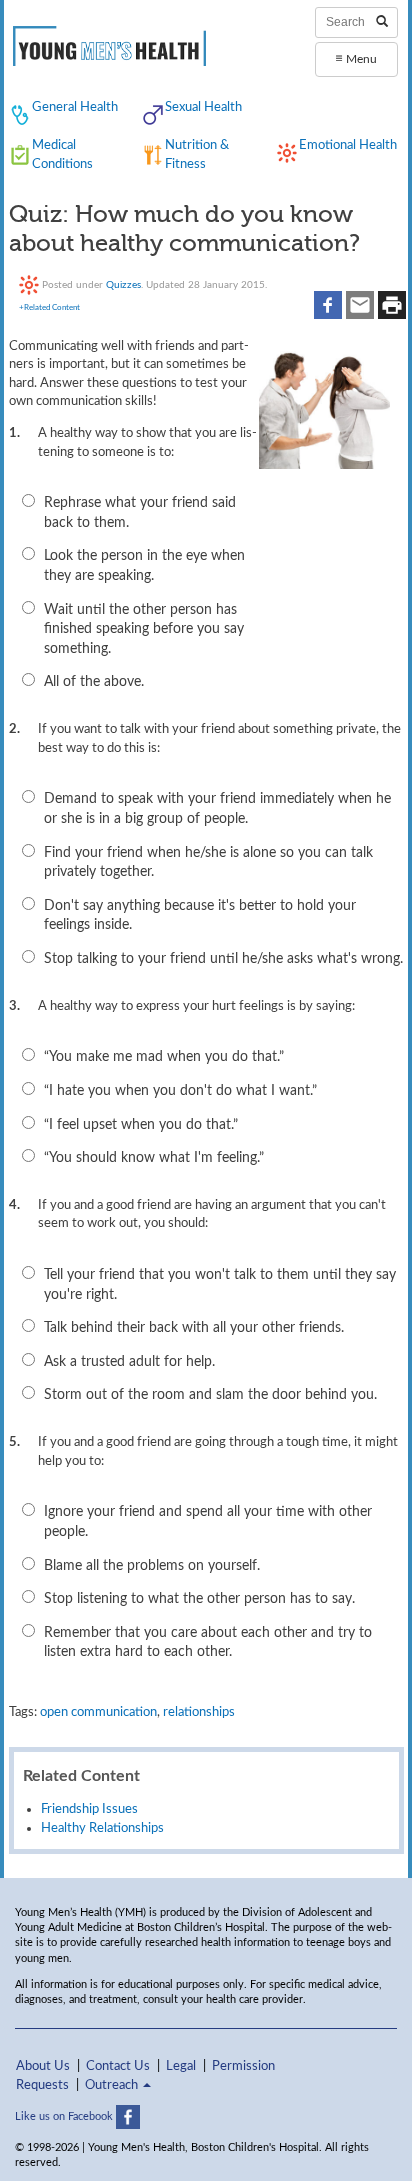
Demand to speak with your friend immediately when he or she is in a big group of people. (217, 809)
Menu (356, 58)
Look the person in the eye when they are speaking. (144, 566)
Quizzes (123, 284)
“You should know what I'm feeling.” (154, 1158)
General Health (75, 107)
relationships (199, 1712)
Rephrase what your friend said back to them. (140, 513)
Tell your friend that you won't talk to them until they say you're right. (220, 1285)
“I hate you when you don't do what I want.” (180, 1091)
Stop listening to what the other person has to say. (199, 1599)
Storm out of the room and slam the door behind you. (210, 1395)
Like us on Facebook (65, 2116)
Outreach (113, 2085)
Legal (181, 2066)
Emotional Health (348, 145)
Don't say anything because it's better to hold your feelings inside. (200, 916)
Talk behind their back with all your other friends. (194, 1328)
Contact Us (118, 2066)
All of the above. (94, 682)
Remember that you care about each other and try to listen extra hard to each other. (208, 1643)
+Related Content (49, 307)
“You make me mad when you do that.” (164, 1057)
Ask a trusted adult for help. (129, 1362)
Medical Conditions (62, 154)
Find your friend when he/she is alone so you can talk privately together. (208, 863)
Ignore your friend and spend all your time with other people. (208, 1522)
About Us (43, 2066)
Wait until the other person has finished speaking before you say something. (144, 629)
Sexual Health (203, 107)
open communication (98, 1712)
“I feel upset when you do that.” (141, 1125)
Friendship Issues (89, 1809)
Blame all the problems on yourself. (152, 1566)
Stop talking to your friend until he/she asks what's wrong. (223, 959)
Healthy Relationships (102, 1828)
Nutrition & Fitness (197, 154)
